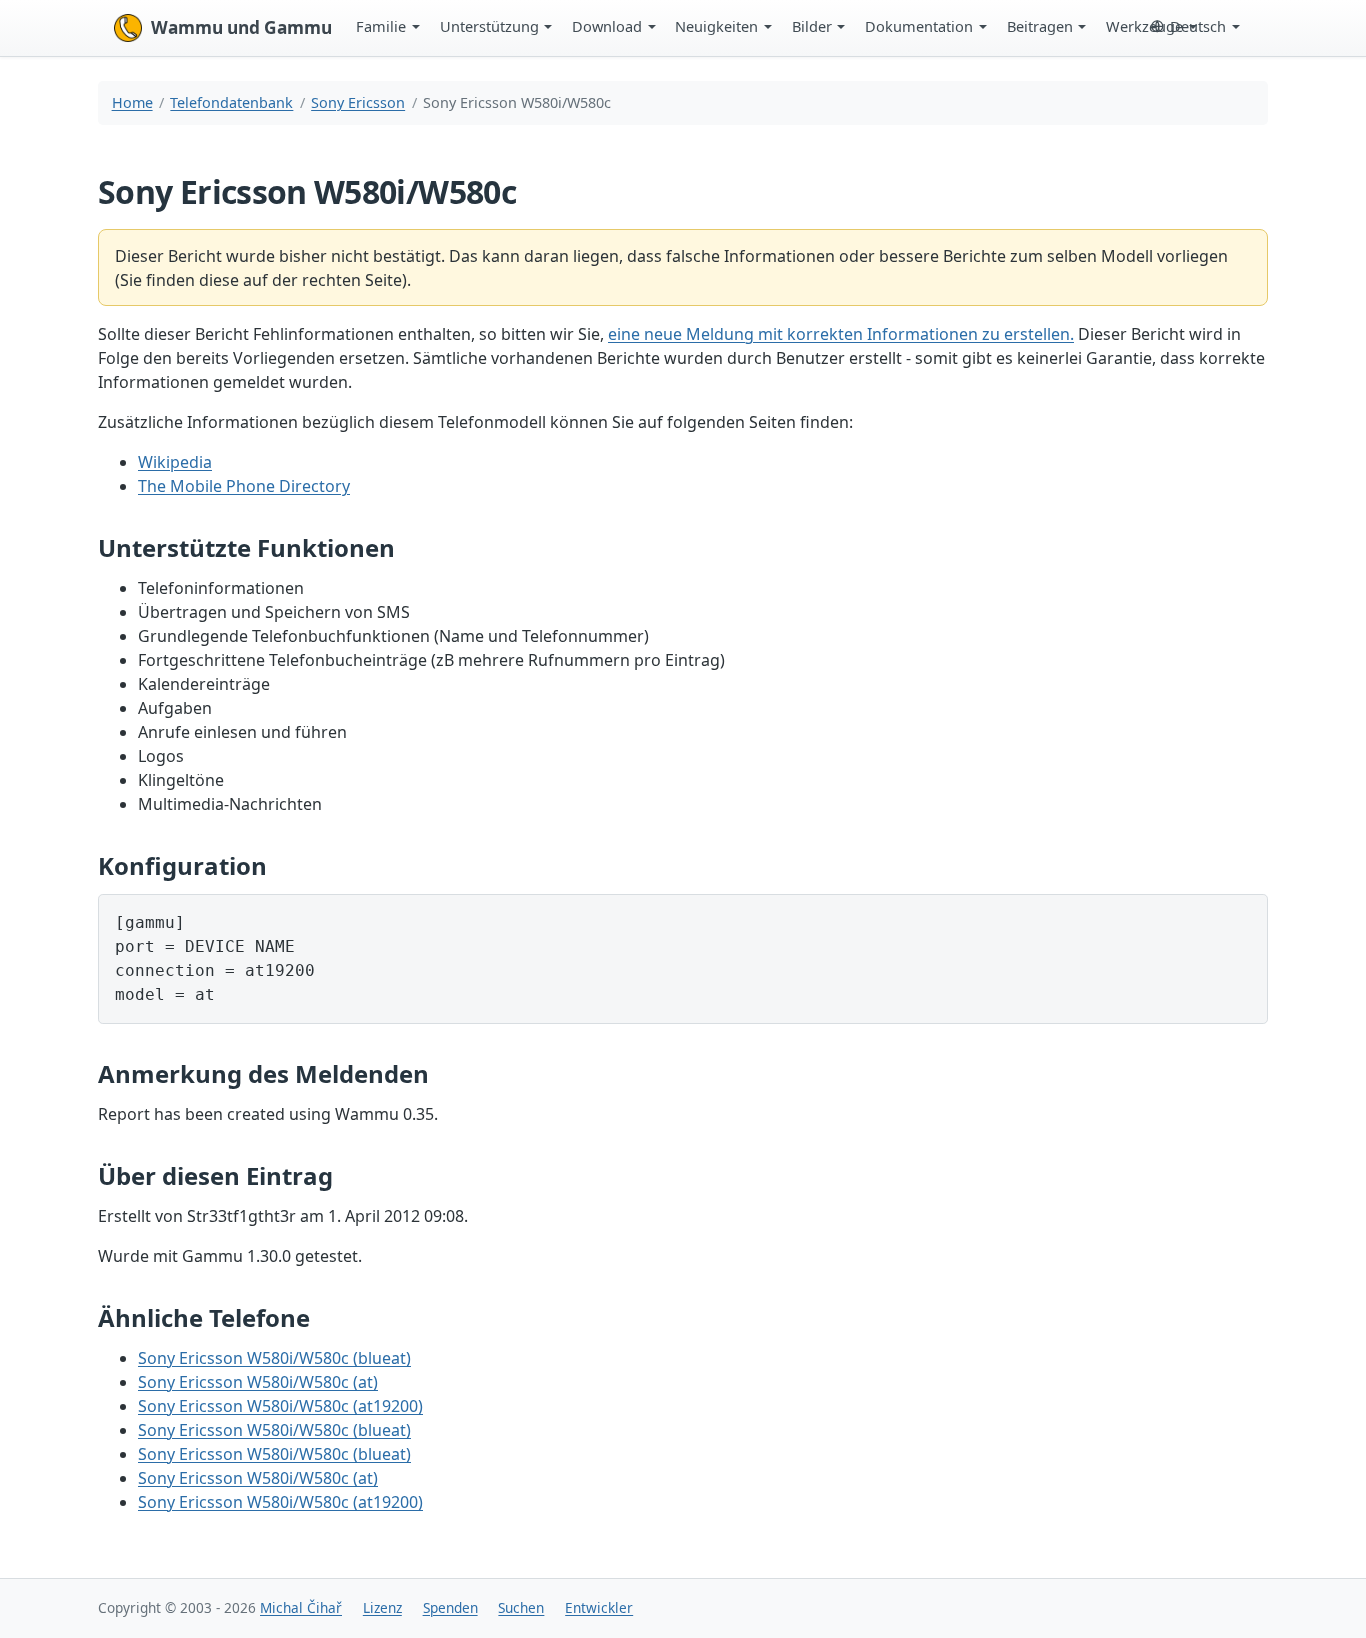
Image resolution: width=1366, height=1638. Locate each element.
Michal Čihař (301, 1607)
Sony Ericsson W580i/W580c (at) (258, 1382)
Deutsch (1198, 26)
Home (132, 102)
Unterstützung (489, 26)
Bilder (812, 26)
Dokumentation (919, 26)
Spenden (450, 1607)
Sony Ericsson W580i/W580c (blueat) (274, 1358)
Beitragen (1040, 26)
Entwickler (599, 1607)
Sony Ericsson (358, 102)
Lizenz (382, 1607)
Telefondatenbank (231, 102)
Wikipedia (175, 462)
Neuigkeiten (716, 26)
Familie (381, 26)
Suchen (521, 1607)
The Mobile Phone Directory (244, 486)
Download (607, 26)
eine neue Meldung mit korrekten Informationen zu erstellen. (841, 334)
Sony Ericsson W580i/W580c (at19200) (280, 1406)
